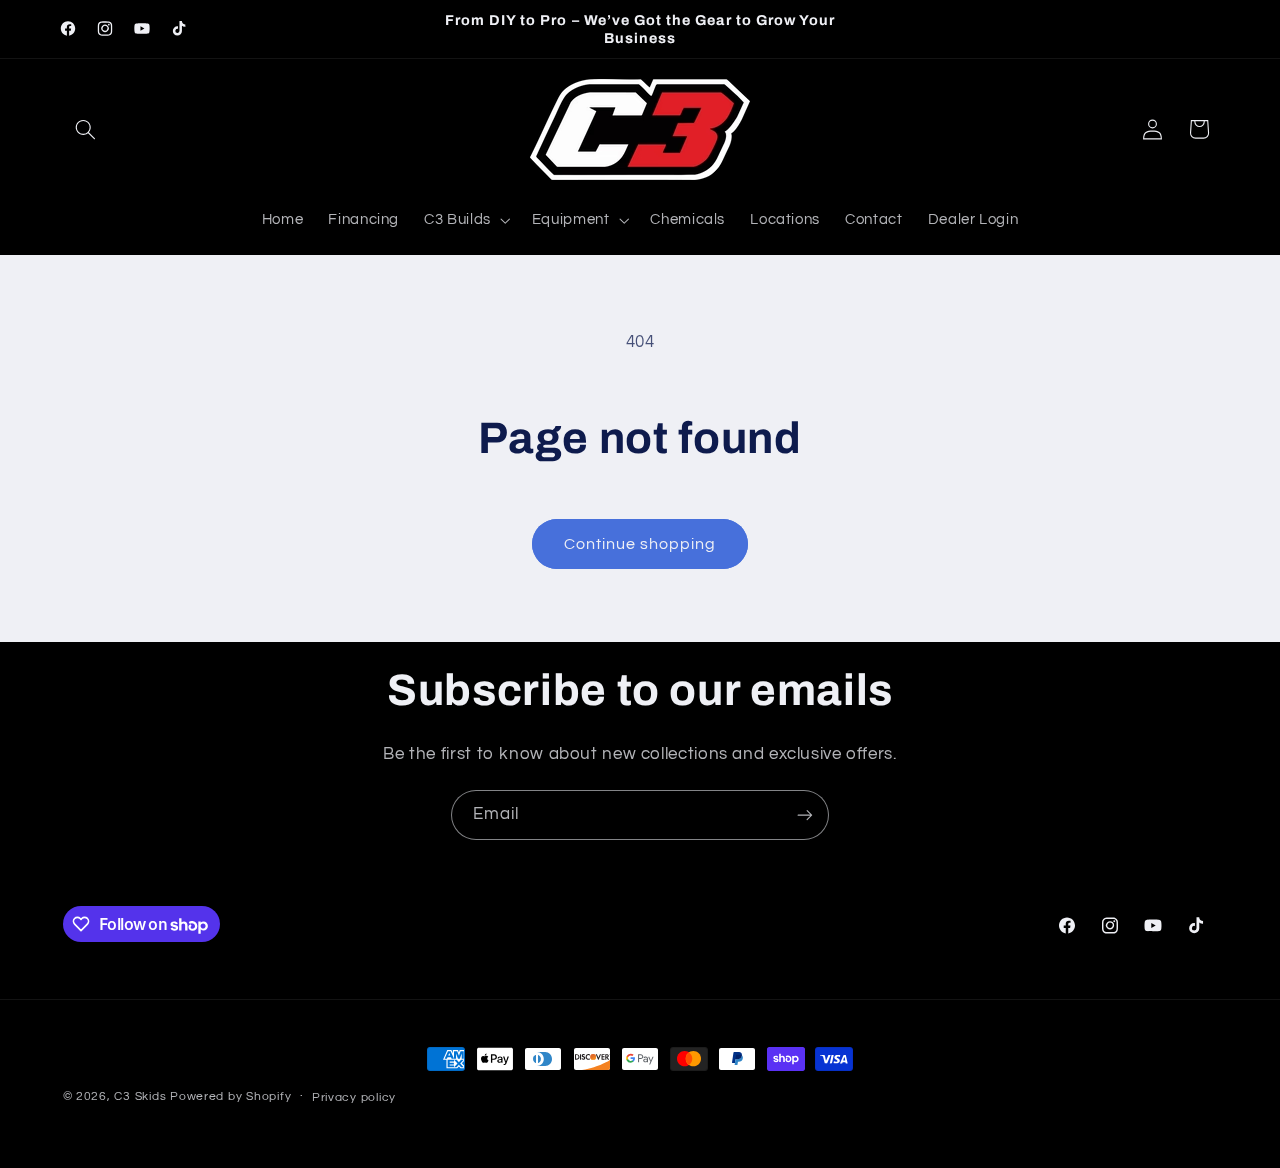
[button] (86, 129)
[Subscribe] (805, 814)
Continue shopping (640, 544)
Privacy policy (354, 1097)
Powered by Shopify (230, 1096)
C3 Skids (140, 1096)
